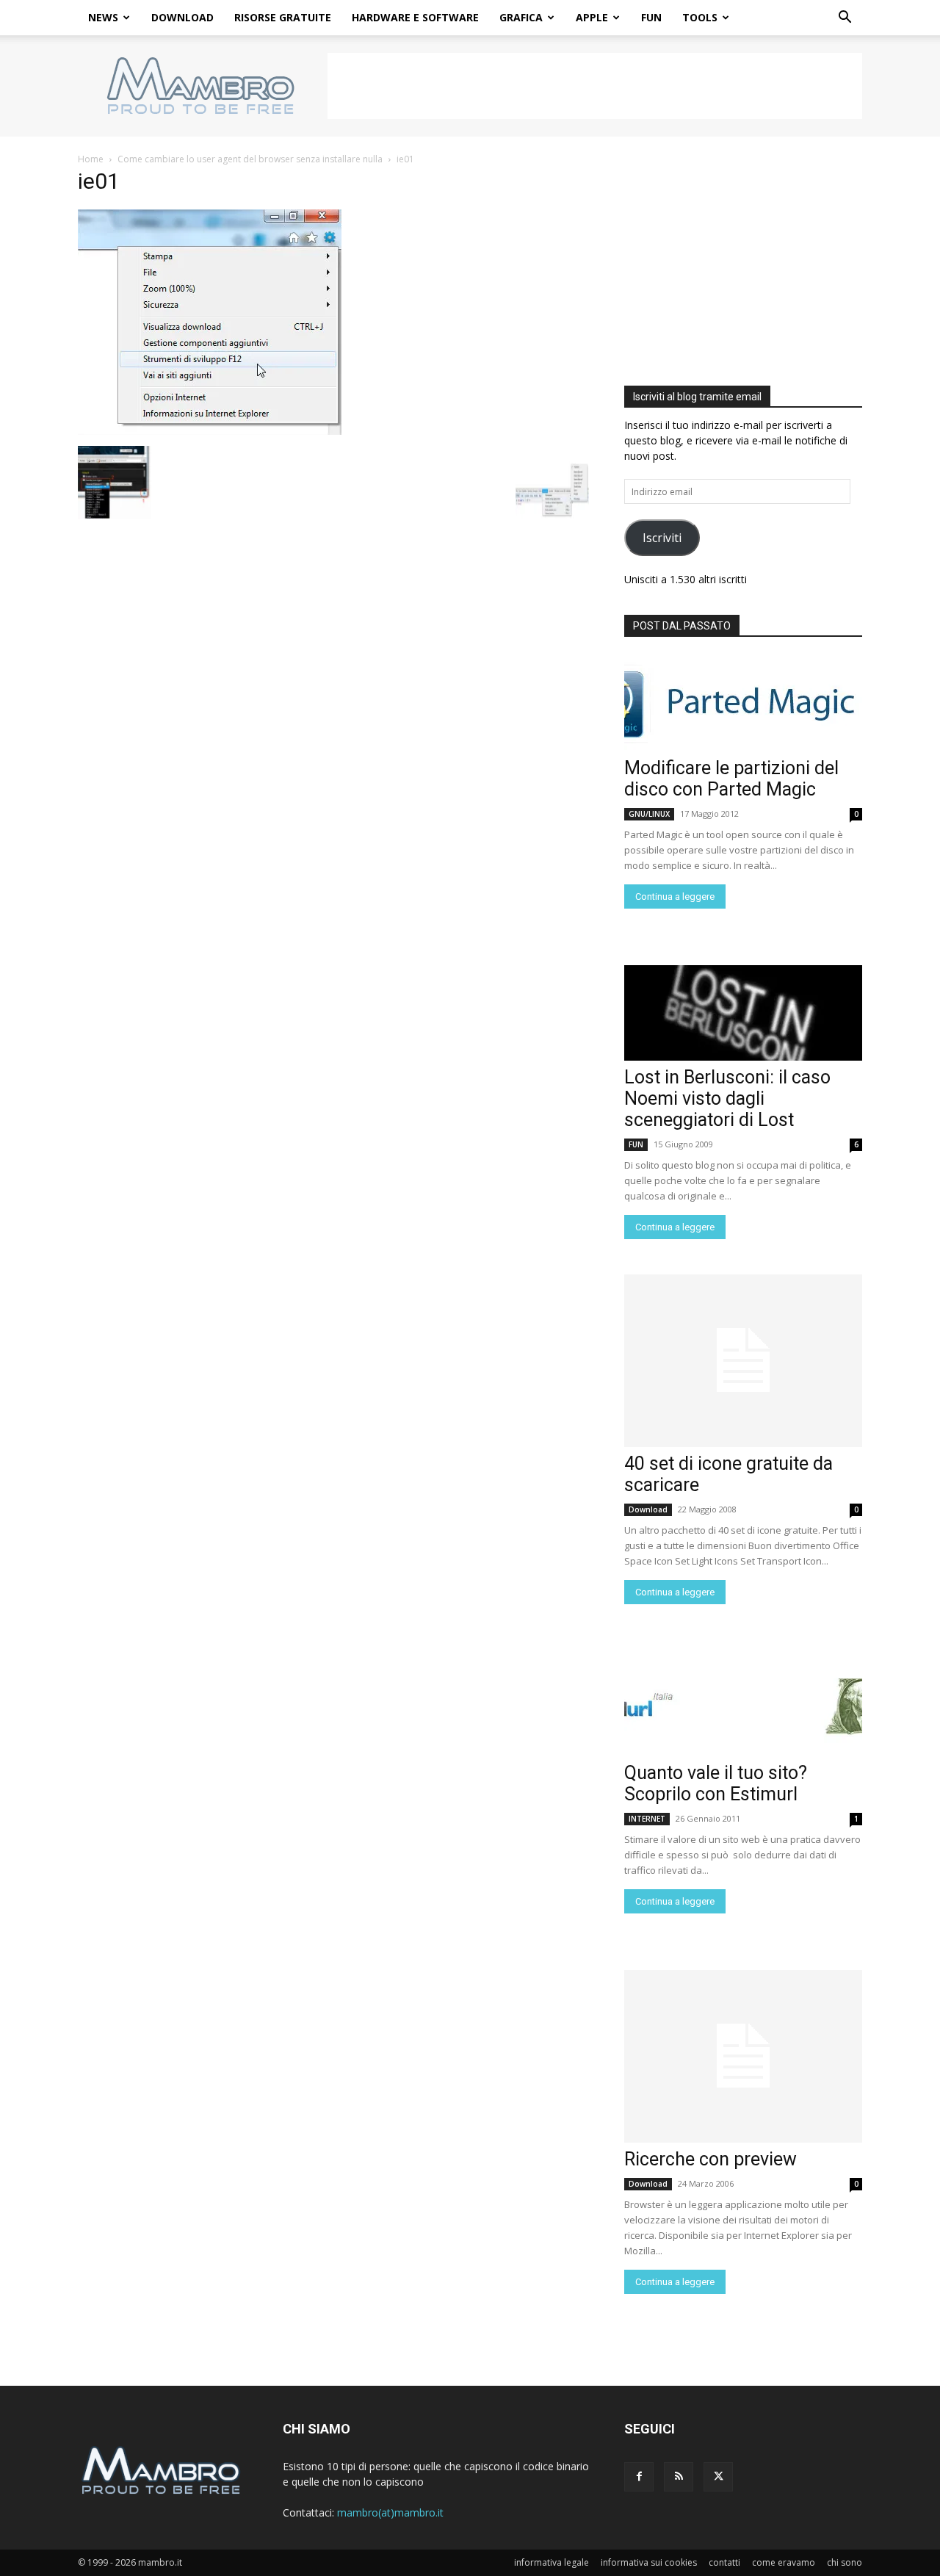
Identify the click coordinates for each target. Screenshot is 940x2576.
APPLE (592, 17)
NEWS (103, 17)
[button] (845, 19)
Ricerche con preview (711, 2159)
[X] (718, 2477)
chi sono (845, 2562)
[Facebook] (639, 2477)
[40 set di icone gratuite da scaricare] (743, 1361)
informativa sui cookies (649, 2562)
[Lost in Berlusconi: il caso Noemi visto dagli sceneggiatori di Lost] (743, 1013)
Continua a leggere (675, 896)
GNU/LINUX (649, 814)
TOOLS (700, 17)
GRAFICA (521, 17)
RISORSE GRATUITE (283, 17)
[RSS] (679, 2477)
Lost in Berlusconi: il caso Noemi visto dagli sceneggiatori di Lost (727, 1098)
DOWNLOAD (182, 17)
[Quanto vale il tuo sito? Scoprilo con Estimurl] (743, 1709)
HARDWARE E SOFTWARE (415, 17)
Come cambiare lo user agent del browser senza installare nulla (250, 159)
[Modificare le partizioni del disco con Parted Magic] (743, 704)
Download (648, 1509)
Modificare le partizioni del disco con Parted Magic (731, 779)
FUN (651, 17)
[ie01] (210, 431)
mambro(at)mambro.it (390, 2512)
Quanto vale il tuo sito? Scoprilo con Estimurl (716, 1783)
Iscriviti (662, 538)
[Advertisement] (595, 86)
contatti (724, 2562)
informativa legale (552, 2562)
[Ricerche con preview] (743, 2056)
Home (91, 159)
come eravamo (784, 2562)
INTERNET (647, 1819)
